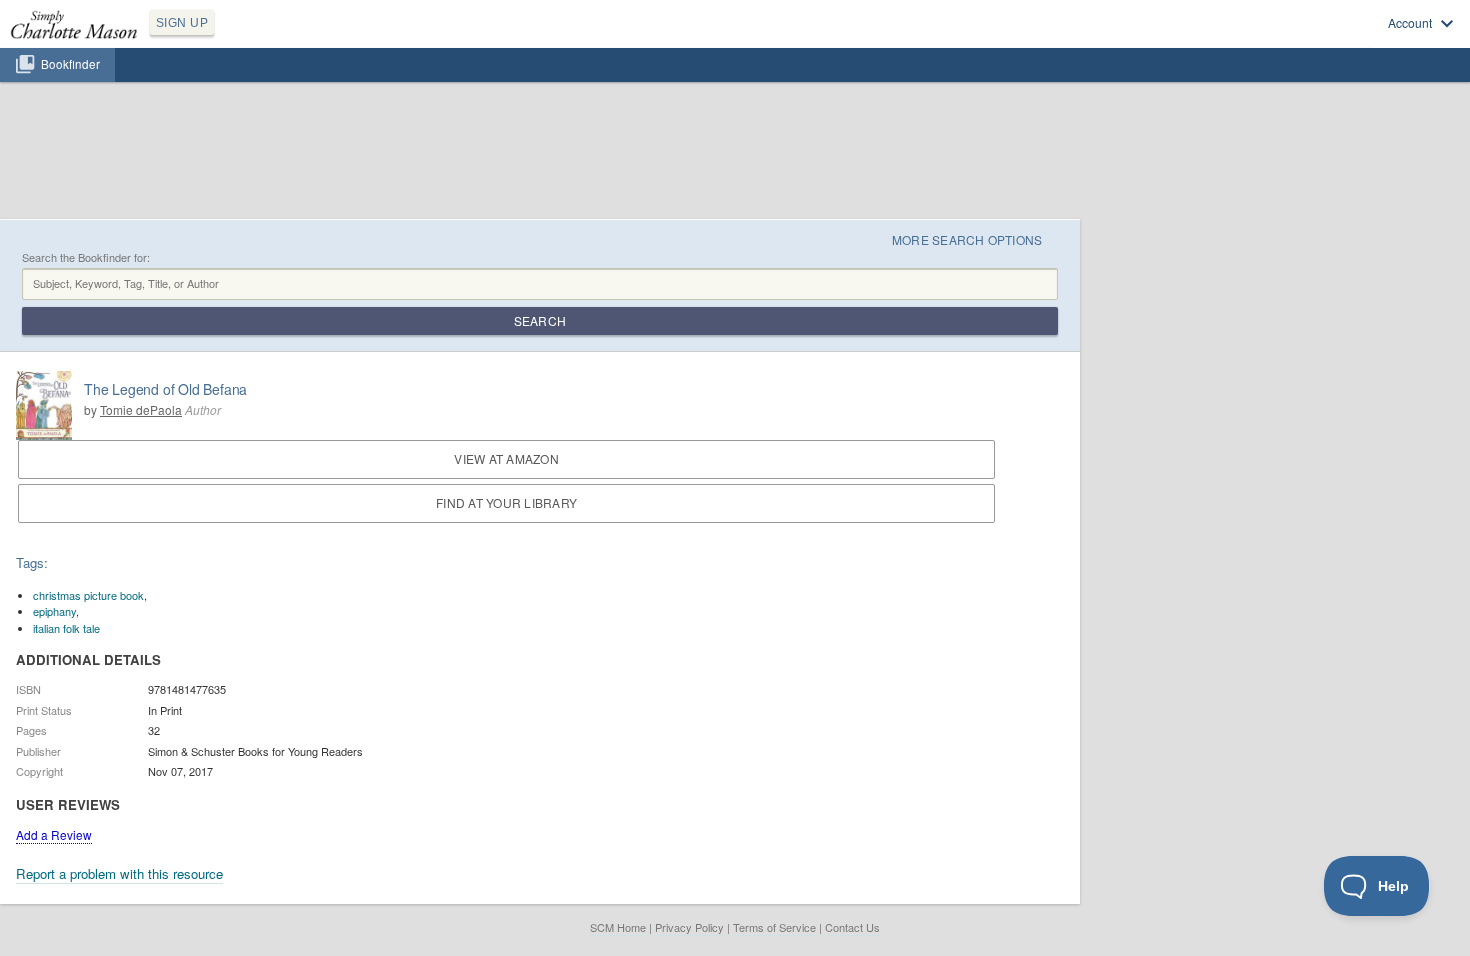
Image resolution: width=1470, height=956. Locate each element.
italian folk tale (66, 628)
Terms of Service (774, 927)
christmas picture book (88, 595)
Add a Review (54, 834)
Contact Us (852, 927)
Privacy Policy (689, 927)
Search (540, 320)
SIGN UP (182, 23)
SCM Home (618, 927)
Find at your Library (506, 502)
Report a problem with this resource (119, 873)
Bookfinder (70, 64)
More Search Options (967, 239)
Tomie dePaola (141, 409)
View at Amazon (506, 458)
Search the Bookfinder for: (86, 257)
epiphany (54, 611)
